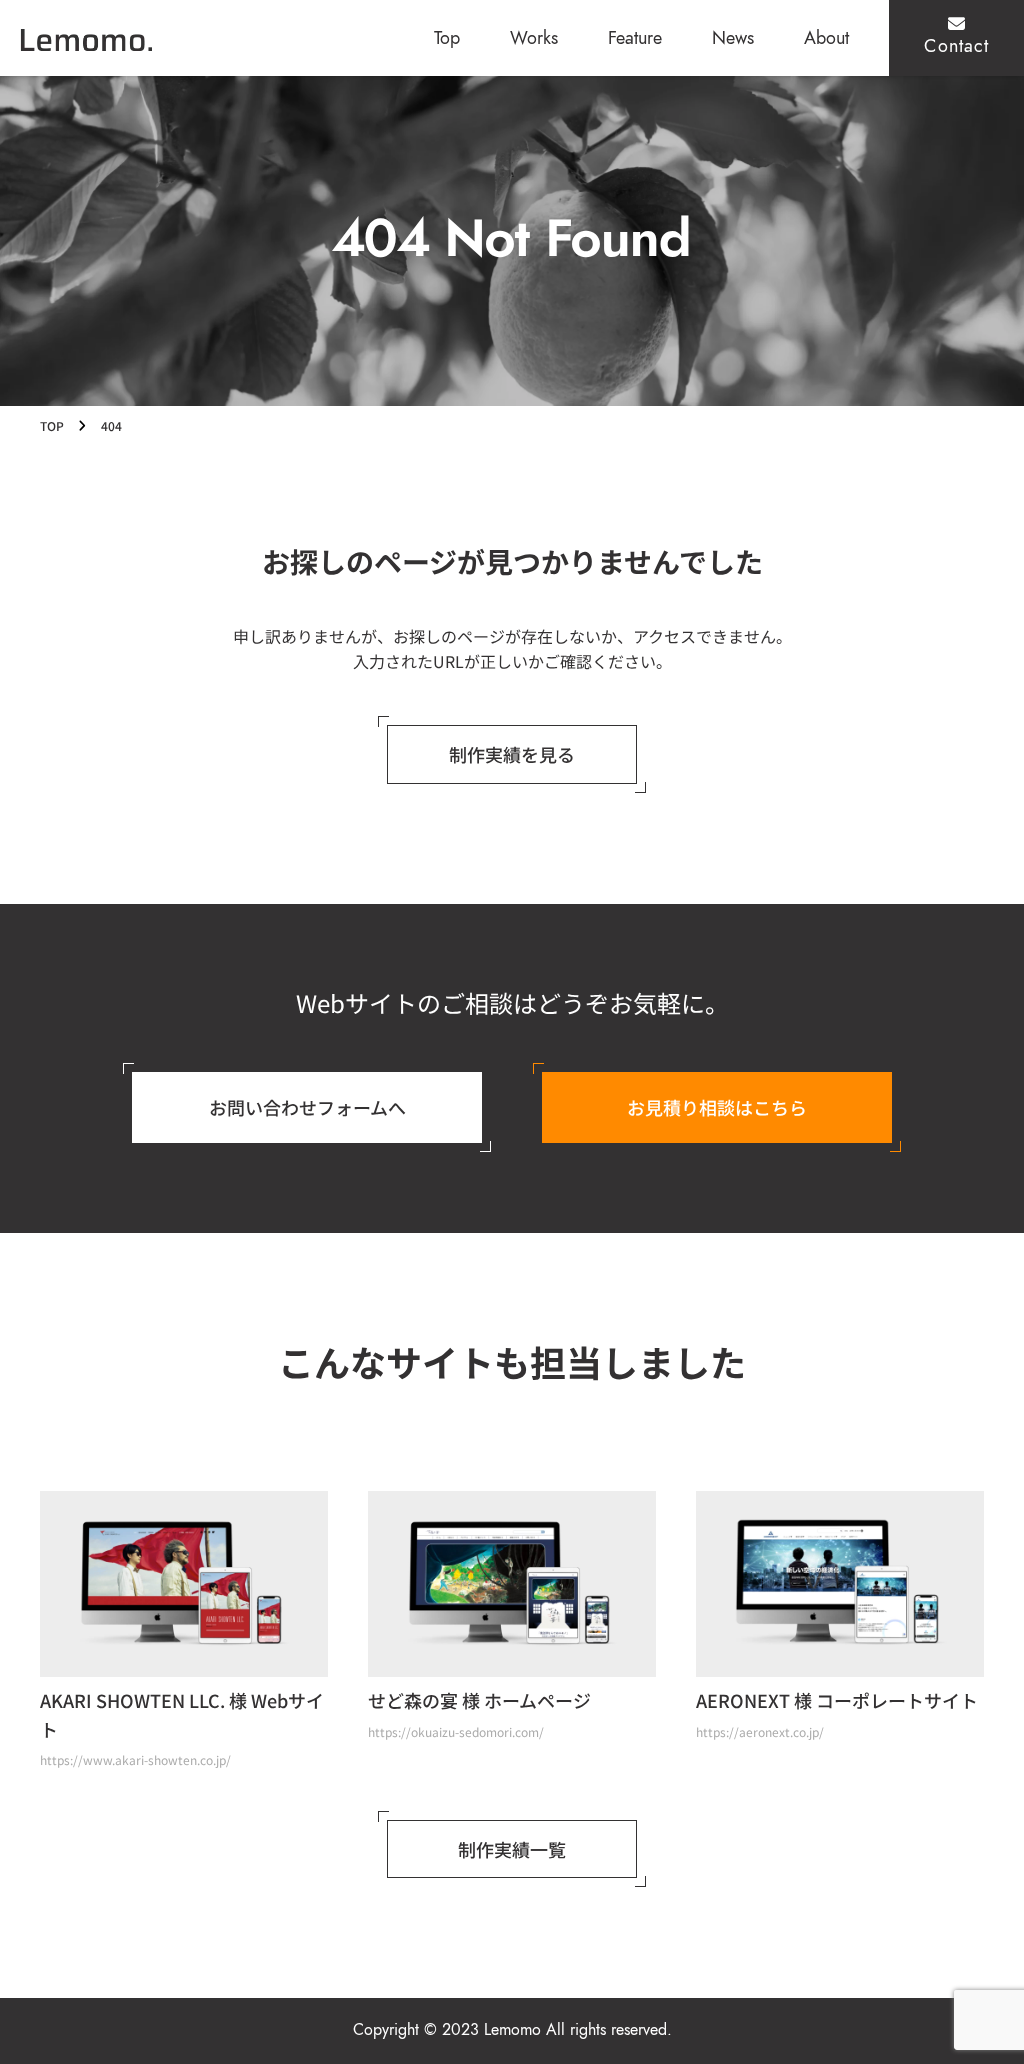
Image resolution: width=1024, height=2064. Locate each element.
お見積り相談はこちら (717, 1107)
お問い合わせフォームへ (307, 1107)
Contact (956, 45)
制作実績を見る (512, 754)
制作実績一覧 (512, 1849)
